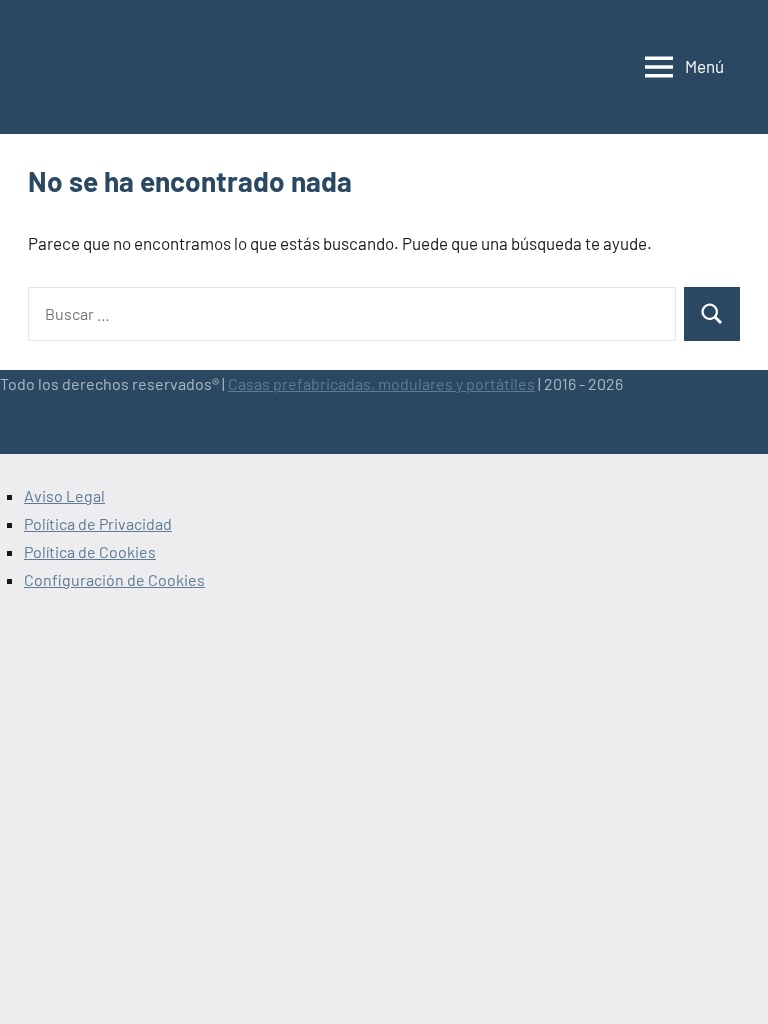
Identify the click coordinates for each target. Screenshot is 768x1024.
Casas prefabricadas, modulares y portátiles (381, 383)
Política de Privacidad (98, 523)
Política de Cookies (90, 551)
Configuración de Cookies (114, 579)
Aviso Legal (64, 495)
